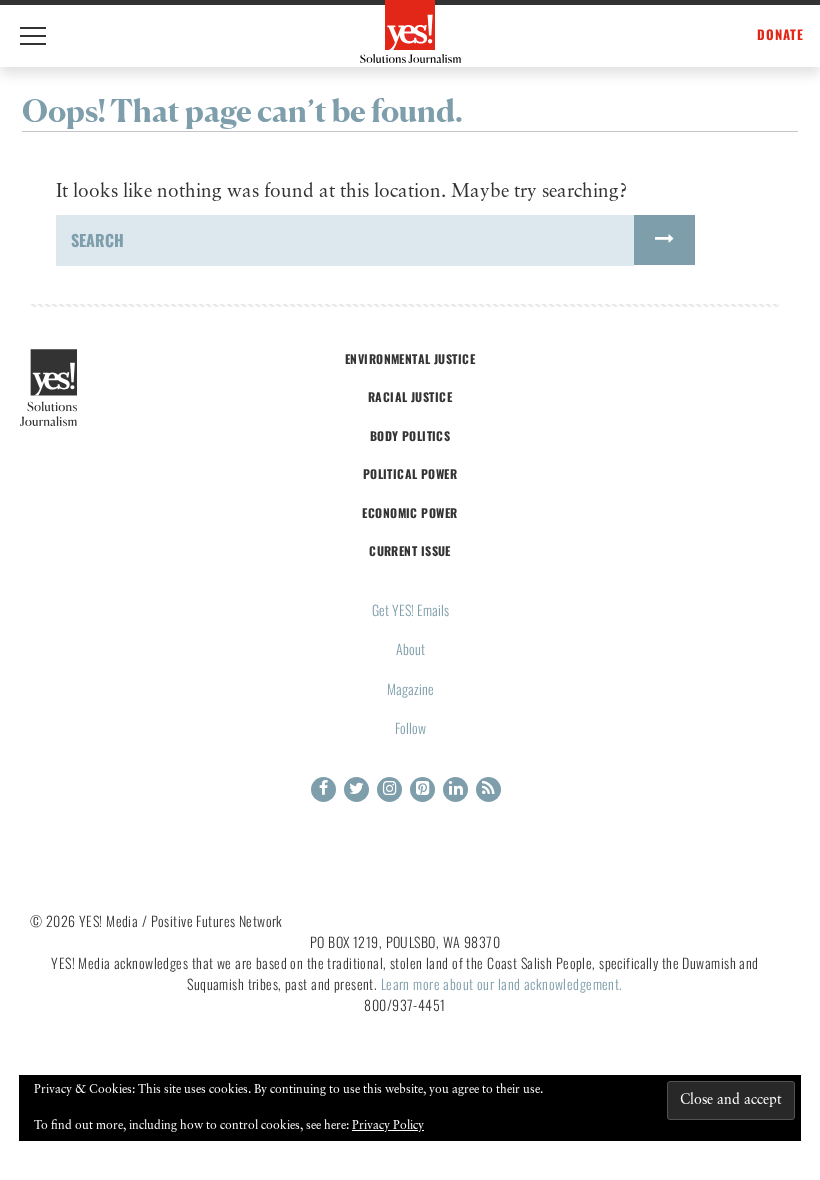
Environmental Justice (410, 358)
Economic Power (409, 512)
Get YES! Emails (410, 609)
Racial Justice (410, 396)
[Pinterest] (422, 789)
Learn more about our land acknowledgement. (502, 983)
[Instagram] (389, 789)
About (410, 648)
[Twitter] (356, 789)
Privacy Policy (388, 1126)
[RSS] (488, 789)
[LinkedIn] (455, 789)
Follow (410, 727)
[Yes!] (410, 31)
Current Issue (410, 550)
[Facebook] (323, 789)
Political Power (410, 473)
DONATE (780, 34)
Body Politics (410, 435)
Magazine (410, 688)
